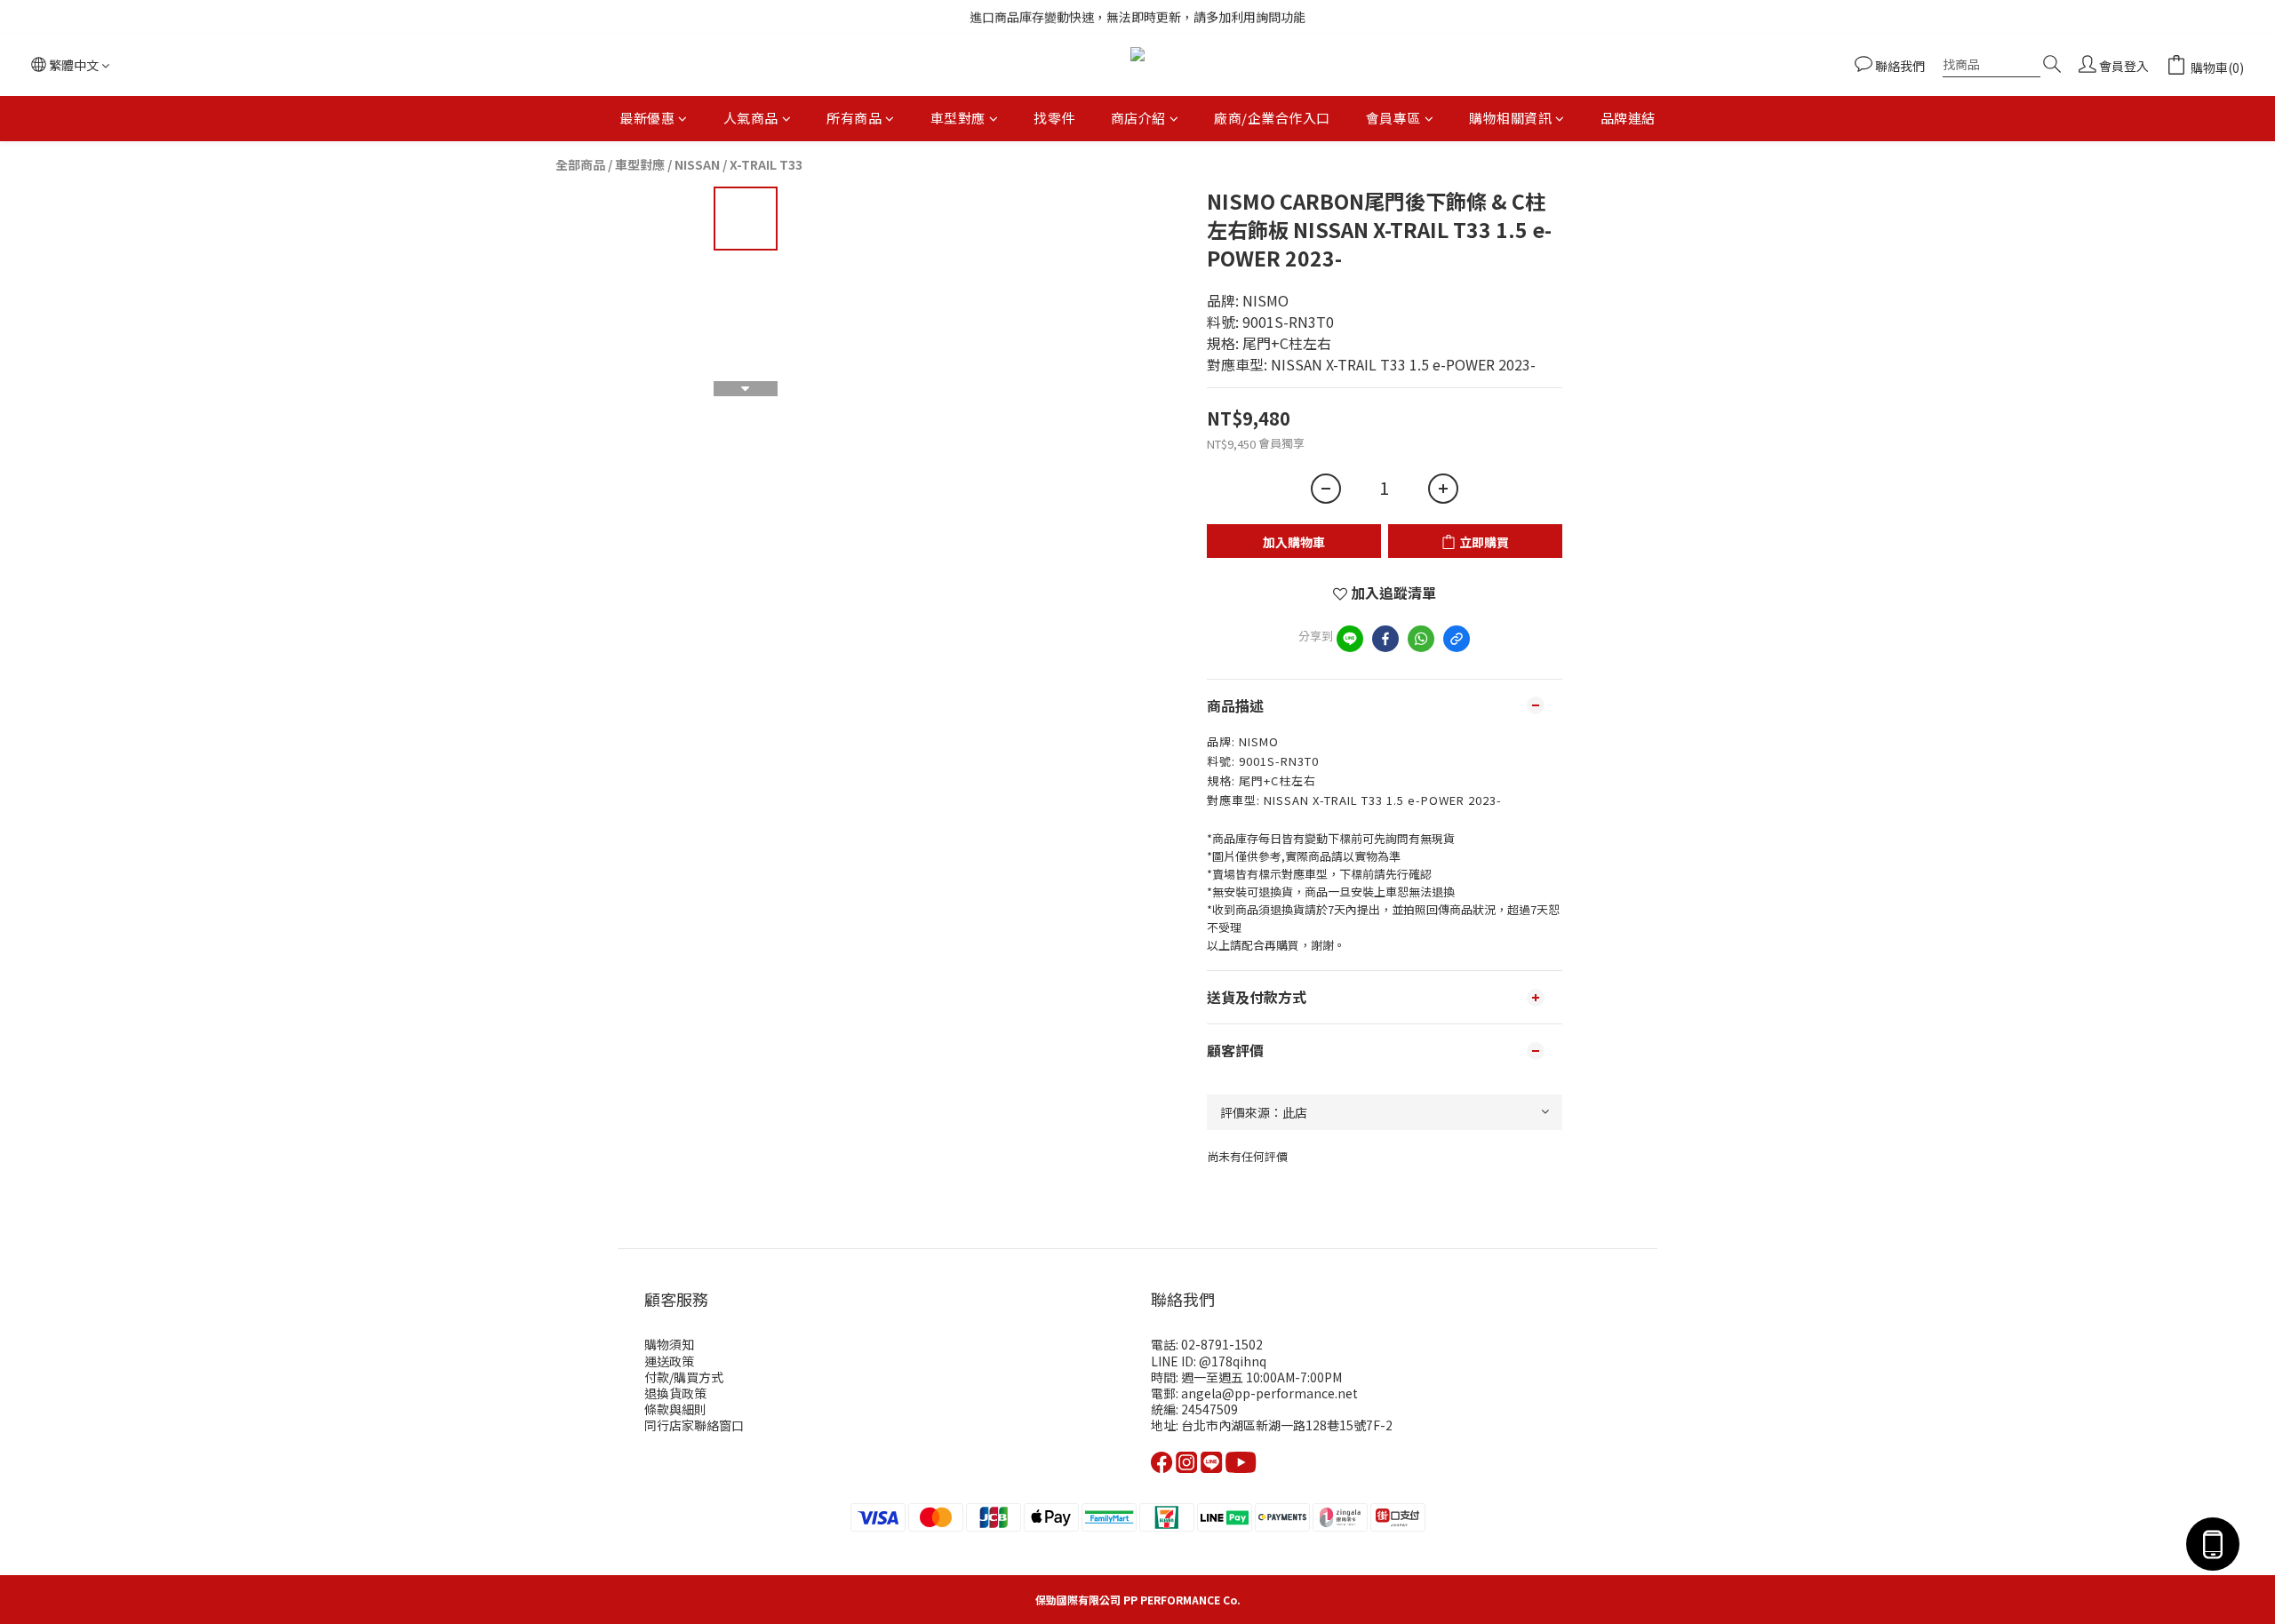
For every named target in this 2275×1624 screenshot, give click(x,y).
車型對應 (958, 118)
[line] (1350, 639)
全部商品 (580, 164)
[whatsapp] (1421, 639)
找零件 (1054, 118)
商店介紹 (1138, 118)
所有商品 (854, 118)
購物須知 (669, 1344)
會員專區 (1393, 118)
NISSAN (697, 164)
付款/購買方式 (684, 1377)
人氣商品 (751, 118)
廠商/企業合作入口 (1272, 118)
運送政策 (669, 1361)
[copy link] (1457, 639)
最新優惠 (647, 118)
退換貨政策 (675, 1393)
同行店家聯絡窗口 (694, 1425)
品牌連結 (1628, 118)
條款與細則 (675, 1409)
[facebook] (1385, 639)
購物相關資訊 (1510, 118)
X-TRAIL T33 (766, 164)
